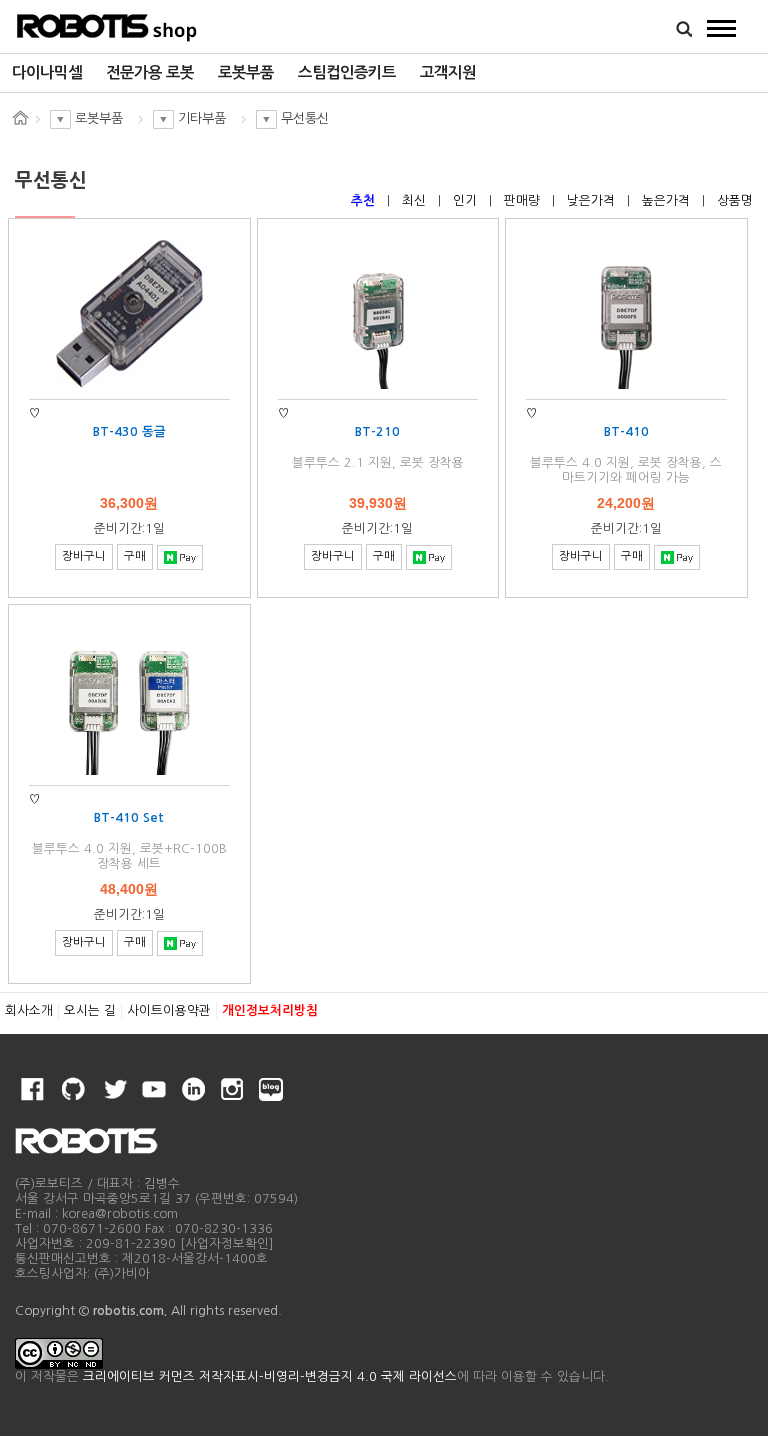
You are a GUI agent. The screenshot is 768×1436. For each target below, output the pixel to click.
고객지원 (448, 72)
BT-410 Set (129, 817)
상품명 (735, 200)
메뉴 (722, 28)
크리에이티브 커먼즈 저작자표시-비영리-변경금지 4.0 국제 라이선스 (270, 1376)
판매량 (524, 200)
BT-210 (377, 431)
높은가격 (668, 200)
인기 (467, 200)
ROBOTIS (107, 25)
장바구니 (84, 556)
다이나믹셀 (47, 72)
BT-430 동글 (129, 431)
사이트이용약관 (169, 1010)
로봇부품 (246, 72)
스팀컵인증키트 (347, 72)
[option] (47, 73)
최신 (416, 200)
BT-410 (626, 431)
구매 (135, 556)
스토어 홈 (20, 118)
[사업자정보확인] (227, 1243)
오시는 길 (90, 1010)
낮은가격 (593, 200)
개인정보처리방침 (270, 1010)
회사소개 (29, 1010)
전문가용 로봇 (150, 72)
